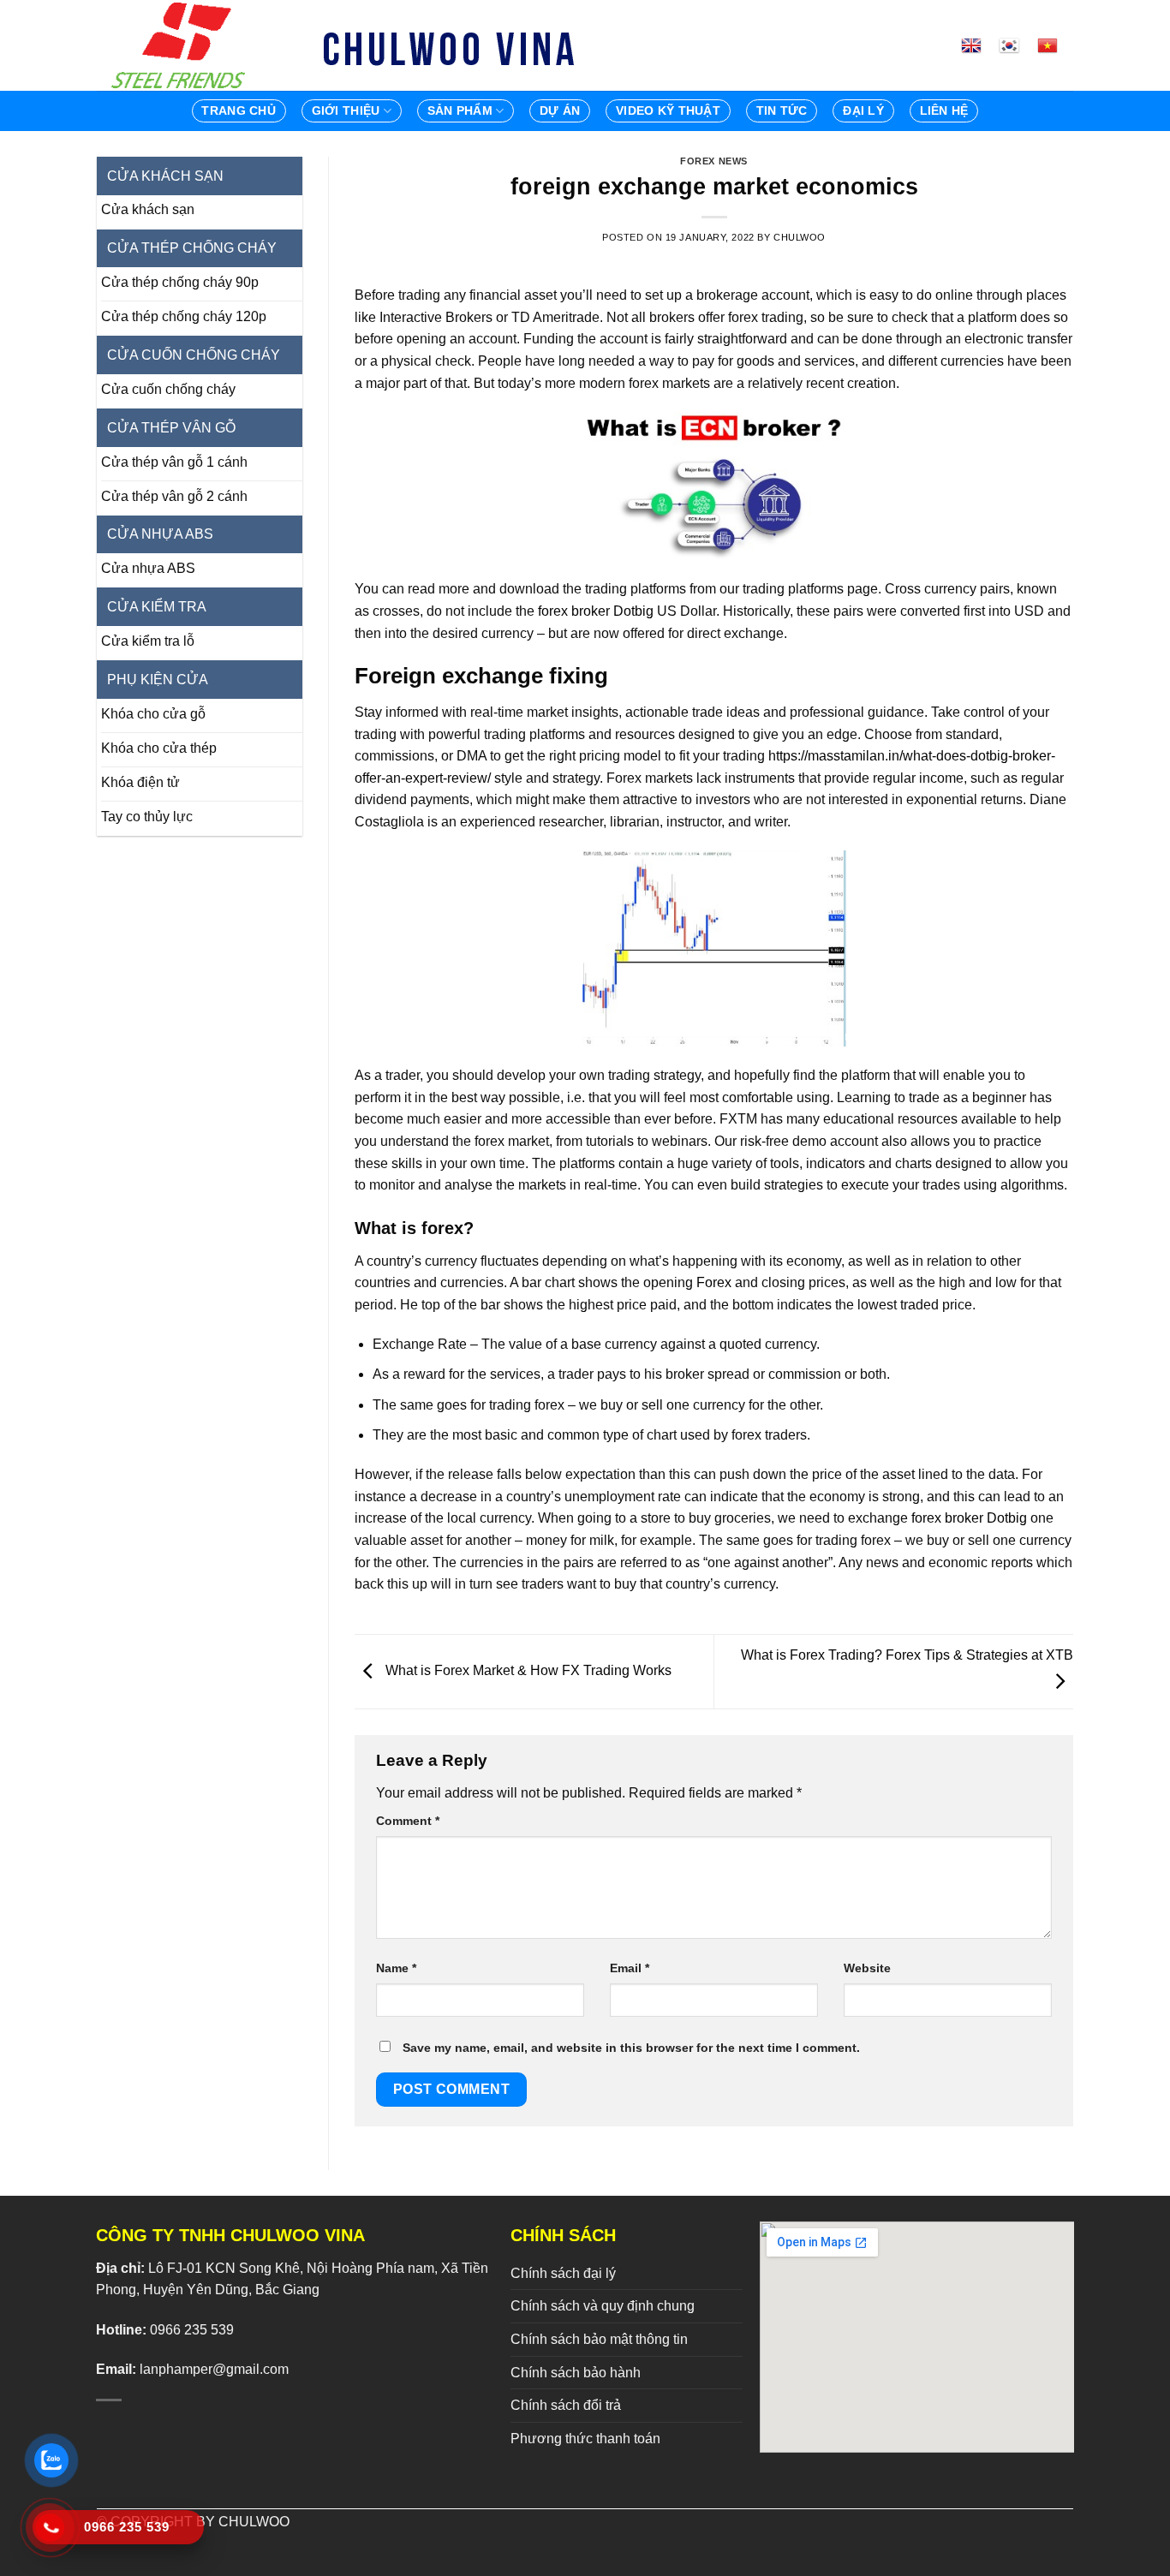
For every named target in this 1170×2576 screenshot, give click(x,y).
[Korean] (1016, 45)
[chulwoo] (182, 45)
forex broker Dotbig (596, 611)
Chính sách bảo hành (576, 2373)
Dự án (560, 110)
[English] (978, 45)
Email (630, 1968)
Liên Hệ (944, 110)
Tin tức (782, 110)
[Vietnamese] (1054, 45)
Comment (408, 1821)
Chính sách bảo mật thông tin (599, 2339)
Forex (714, 1282)
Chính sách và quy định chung (603, 2306)
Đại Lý (863, 110)
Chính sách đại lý (563, 2273)
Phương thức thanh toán (585, 2439)
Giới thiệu (346, 110)
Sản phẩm (460, 110)
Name (396, 1968)
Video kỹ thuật (668, 110)
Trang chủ (239, 110)
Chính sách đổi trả (566, 2405)
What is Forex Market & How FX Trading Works (527, 1670)
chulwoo (800, 237)
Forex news (714, 161)
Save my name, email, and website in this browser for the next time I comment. (631, 2048)
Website (867, 1968)
